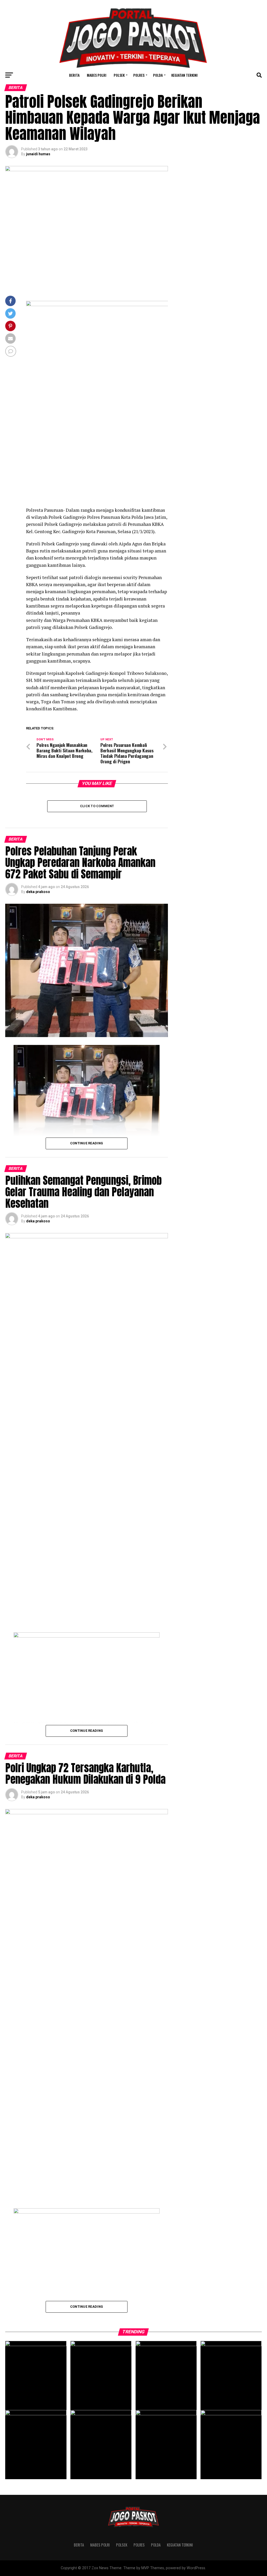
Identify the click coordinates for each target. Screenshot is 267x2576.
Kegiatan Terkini (184, 75)
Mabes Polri (97, 75)
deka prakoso (38, 892)
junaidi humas (38, 154)
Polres (139, 75)
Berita (74, 75)
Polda (158, 75)
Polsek (119, 75)
